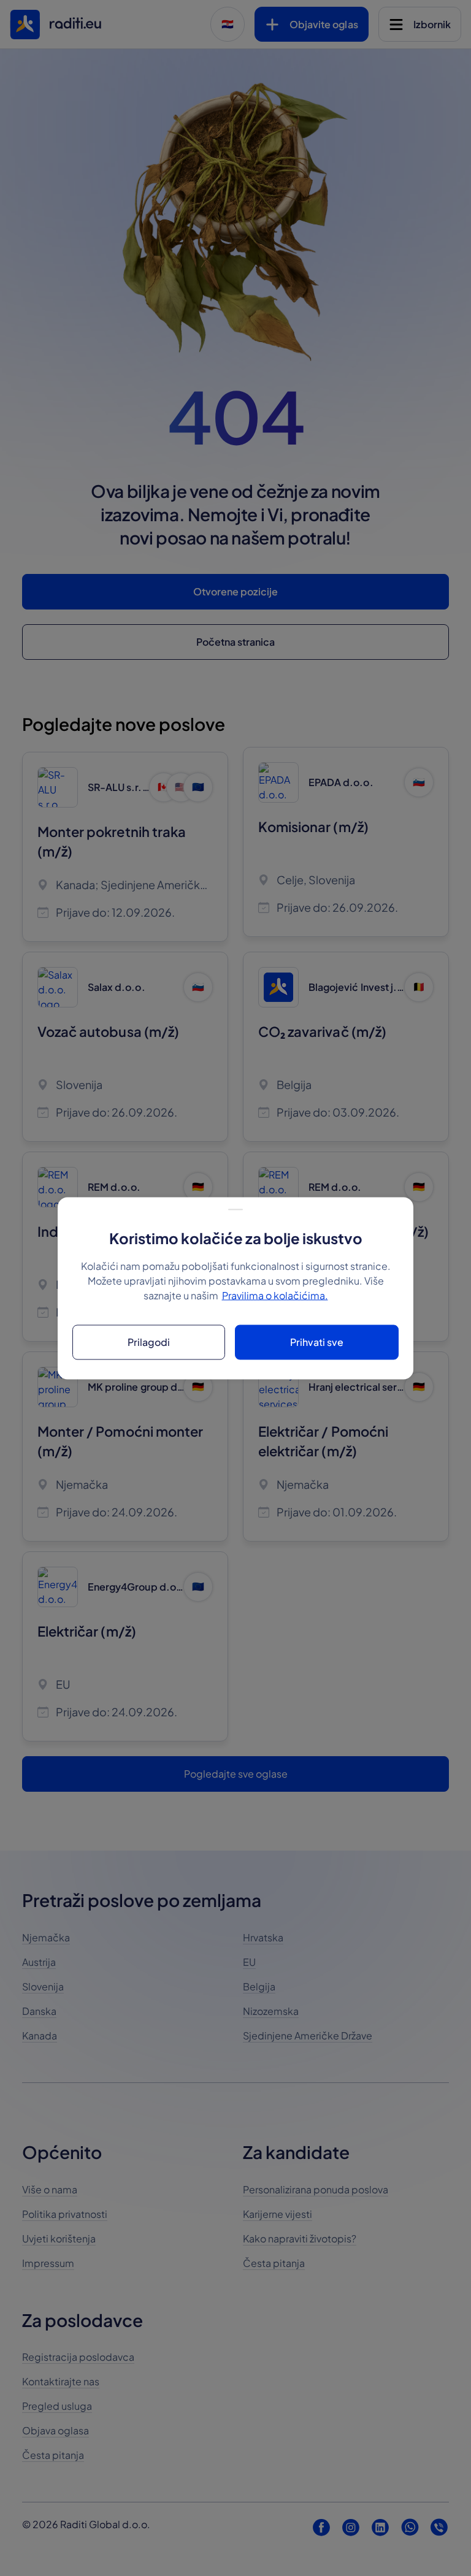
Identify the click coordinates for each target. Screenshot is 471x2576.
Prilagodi (149, 1342)
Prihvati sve (317, 1342)
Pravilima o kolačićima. (275, 1295)
